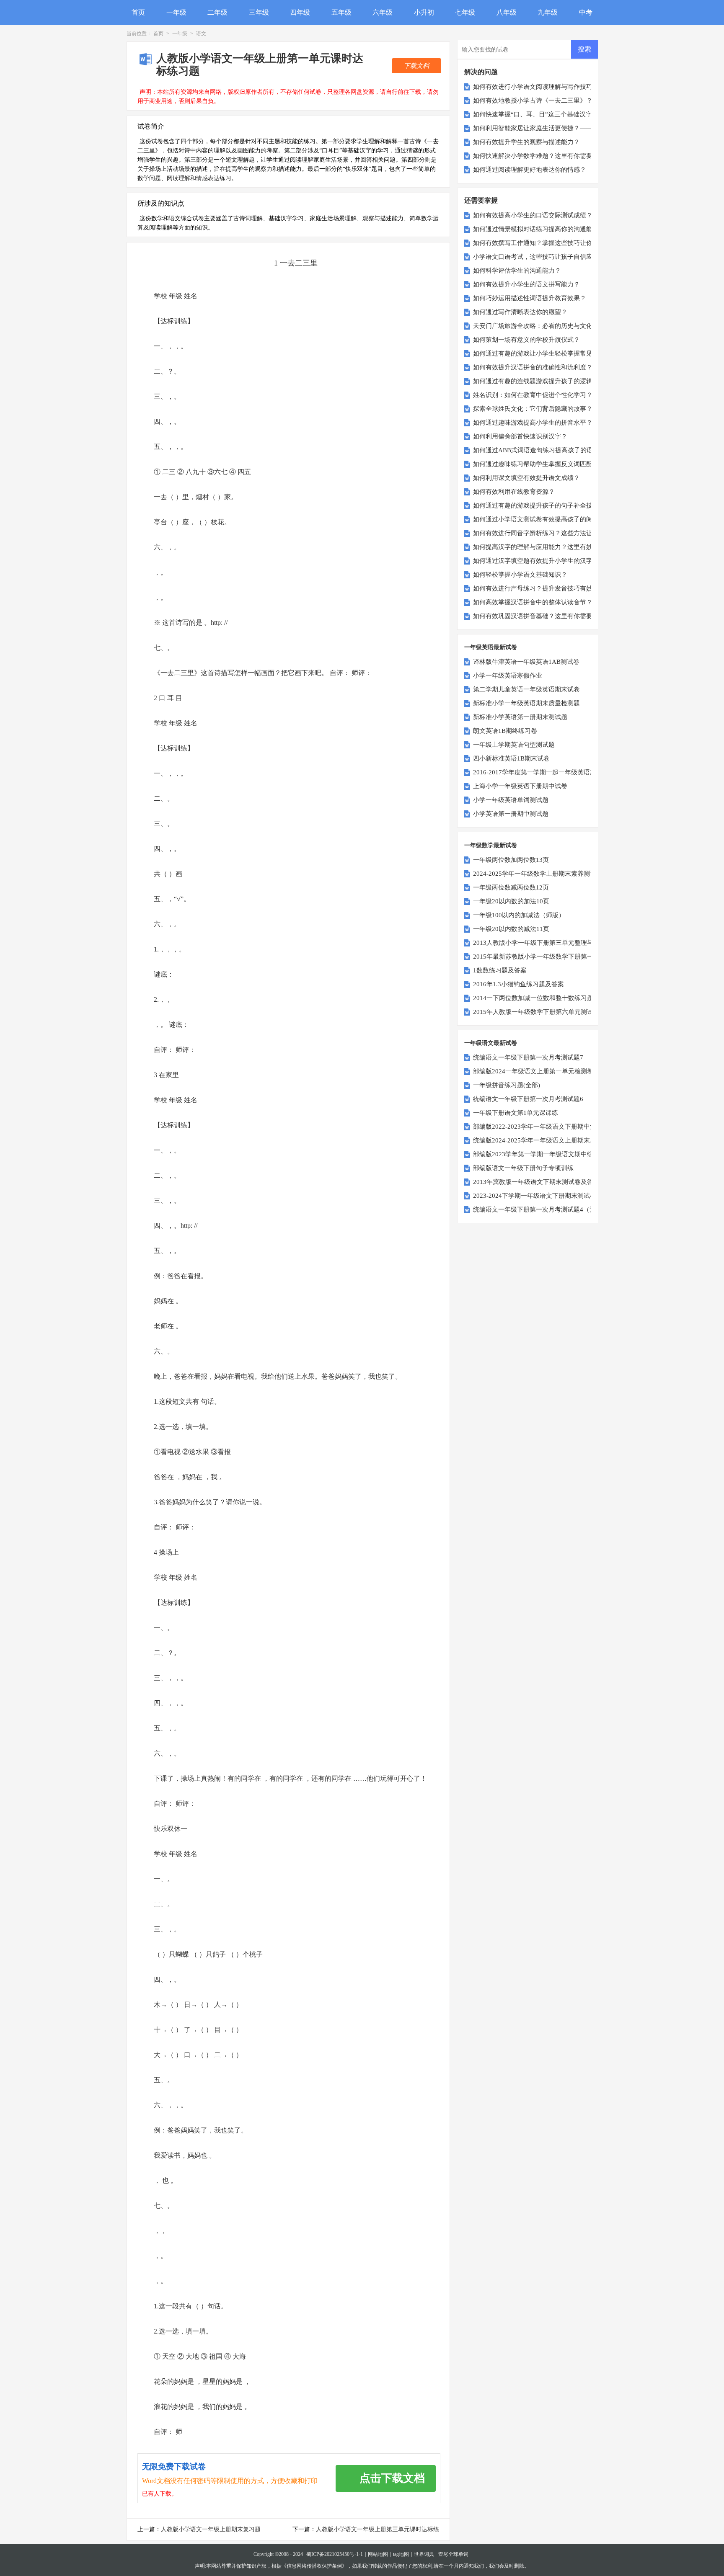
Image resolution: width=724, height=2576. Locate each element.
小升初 (424, 12)
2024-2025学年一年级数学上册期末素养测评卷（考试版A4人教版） (567, 874)
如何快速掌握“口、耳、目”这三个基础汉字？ (536, 114)
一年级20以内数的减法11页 (511, 929)
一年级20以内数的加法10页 (511, 901)
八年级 (507, 12)
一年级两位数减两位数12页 (511, 887)
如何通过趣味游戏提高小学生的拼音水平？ (533, 423)
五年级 (341, 12)
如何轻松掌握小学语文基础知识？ (520, 575)
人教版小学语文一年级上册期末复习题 (211, 2529)
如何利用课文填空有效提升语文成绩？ (526, 478)
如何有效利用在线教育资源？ (514, 492)
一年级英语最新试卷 (491, 647)
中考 (586, 12)
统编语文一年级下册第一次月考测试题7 (528, 1057)
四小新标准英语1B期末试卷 (511, 758)
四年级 (300, 12)
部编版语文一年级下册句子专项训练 (523, 1168)
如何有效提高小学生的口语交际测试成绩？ (533, 215)
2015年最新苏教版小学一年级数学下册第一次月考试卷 (549, 957)
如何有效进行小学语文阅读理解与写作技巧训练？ (542, 87)
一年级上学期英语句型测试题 (514, 745)
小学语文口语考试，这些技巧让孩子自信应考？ (539, 257)
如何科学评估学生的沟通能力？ (517, 271)
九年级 (548, 12)
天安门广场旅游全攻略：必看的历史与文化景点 (539, 326)
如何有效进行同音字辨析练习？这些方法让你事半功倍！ (552, 533)
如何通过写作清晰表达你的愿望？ (520, 312)
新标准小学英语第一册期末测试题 (520, 717)
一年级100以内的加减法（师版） (519, 915)
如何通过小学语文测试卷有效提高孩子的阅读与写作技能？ (555, 519)
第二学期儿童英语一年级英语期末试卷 (526, 689)
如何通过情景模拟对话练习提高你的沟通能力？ (539, 229)
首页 (138, 12)
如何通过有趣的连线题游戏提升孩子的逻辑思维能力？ (548, 381)
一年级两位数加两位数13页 (511, 860)
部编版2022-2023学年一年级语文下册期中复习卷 (541, 1127)
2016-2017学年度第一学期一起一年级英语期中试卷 (544, 772)
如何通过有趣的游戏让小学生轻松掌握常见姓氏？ (542, 353)
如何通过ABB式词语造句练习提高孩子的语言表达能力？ (552, 450)
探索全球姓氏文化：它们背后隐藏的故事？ (533, 409)
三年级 (259, 12)
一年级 (176, 12)
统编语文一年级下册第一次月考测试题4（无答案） (544, 1209)
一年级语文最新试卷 (491, 1043)
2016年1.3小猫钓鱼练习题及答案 (518, 984)
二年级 (217, 12)
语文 (201, 34)
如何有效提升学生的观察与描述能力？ (526, 142)
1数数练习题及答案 (500, 970)
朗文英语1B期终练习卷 (505, 731)
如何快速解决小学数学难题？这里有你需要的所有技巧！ (552, 156)
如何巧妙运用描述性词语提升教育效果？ (530, 298)
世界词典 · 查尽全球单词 (441, 2554)
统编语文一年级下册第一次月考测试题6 (528, 1099)
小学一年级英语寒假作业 (508, 676)
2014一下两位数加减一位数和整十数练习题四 (536, 998)
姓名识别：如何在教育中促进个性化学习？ (533, 395)
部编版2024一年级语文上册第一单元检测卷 (533, 1071)
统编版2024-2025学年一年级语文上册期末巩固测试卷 (547, 1140)
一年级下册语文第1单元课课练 (516, 1113)
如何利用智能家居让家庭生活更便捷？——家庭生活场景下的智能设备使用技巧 (583, 128)
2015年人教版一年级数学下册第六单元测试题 (536, 1012)
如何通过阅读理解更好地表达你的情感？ (530, 170)
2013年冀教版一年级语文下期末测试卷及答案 (536, 1182)
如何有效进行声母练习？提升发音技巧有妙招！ (539, 588)
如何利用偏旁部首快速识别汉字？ (520, 436)
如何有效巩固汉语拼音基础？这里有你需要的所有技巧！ (552, 616)
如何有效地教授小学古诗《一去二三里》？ (533, 101)
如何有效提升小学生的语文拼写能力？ (526, 284)
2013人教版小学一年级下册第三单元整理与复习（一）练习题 (558, 943)
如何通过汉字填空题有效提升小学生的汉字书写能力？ (548, 561)
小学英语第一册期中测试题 (511, 814)
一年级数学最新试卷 (491, 845)
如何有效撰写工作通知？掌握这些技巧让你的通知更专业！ (555, 243)
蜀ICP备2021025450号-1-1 (335, 2554)
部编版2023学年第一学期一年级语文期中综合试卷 (543, 1154)
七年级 (465, 12)
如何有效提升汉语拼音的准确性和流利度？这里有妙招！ (552, 367)
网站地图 (378, 2554)
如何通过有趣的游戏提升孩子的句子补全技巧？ (539, 505)
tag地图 (401, 2554)
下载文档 (416, 66)
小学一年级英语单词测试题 (511, 800)
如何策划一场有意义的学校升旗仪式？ (526, 340)
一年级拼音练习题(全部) (507, 1085)
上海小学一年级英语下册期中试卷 (520, 786)
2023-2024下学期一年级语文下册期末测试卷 (535, 1196)
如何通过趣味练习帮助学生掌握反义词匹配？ (536, 464)
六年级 (383, 12)
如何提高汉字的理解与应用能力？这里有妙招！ (539, 547)
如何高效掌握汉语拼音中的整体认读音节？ (533, 602)
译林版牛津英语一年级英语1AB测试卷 (526, 662)
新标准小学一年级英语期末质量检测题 (526, 703)
